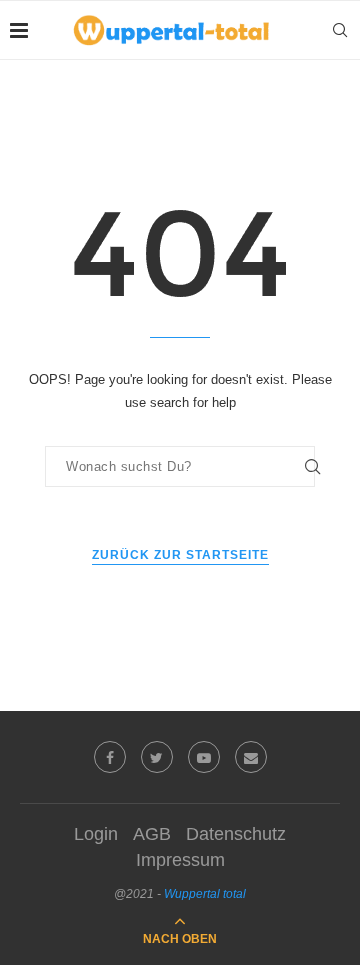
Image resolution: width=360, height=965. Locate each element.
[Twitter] (157, 757)
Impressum (180, 860)
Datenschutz (236, 834)
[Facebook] (110, 757)
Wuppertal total (205, 894)
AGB (152, 834)
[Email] (251, 757)
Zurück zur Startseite (180, 555)
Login (96, 834)
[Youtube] (204, 757)
